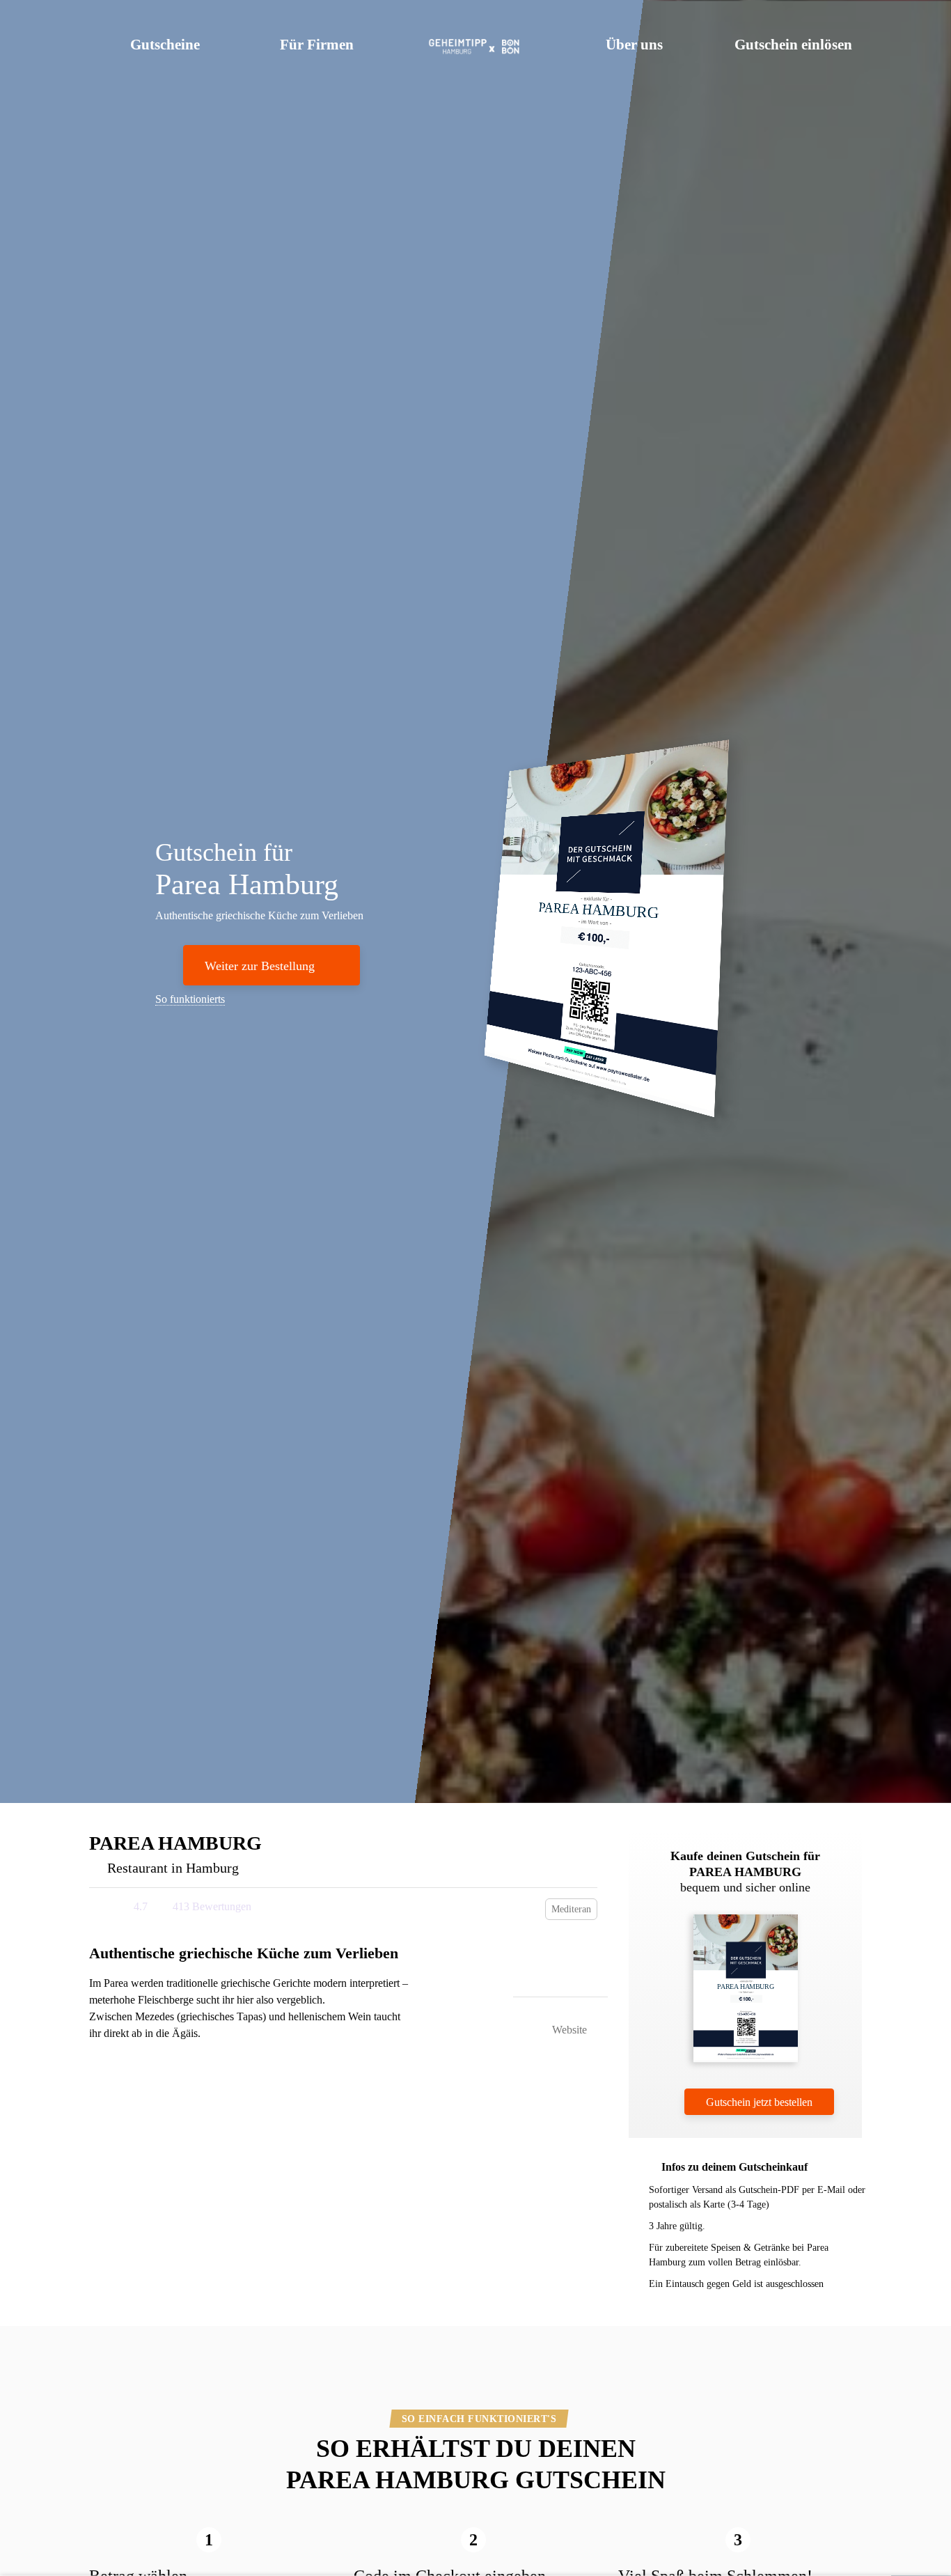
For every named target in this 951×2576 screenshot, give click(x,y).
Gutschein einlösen (793, 45)
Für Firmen (317, 45)
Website (568, 2030)
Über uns (634, 45)
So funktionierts (190, 999)
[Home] (476, 42)
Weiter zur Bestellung (260, 966)
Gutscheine (165, 45)
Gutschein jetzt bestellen (759, 2102)
